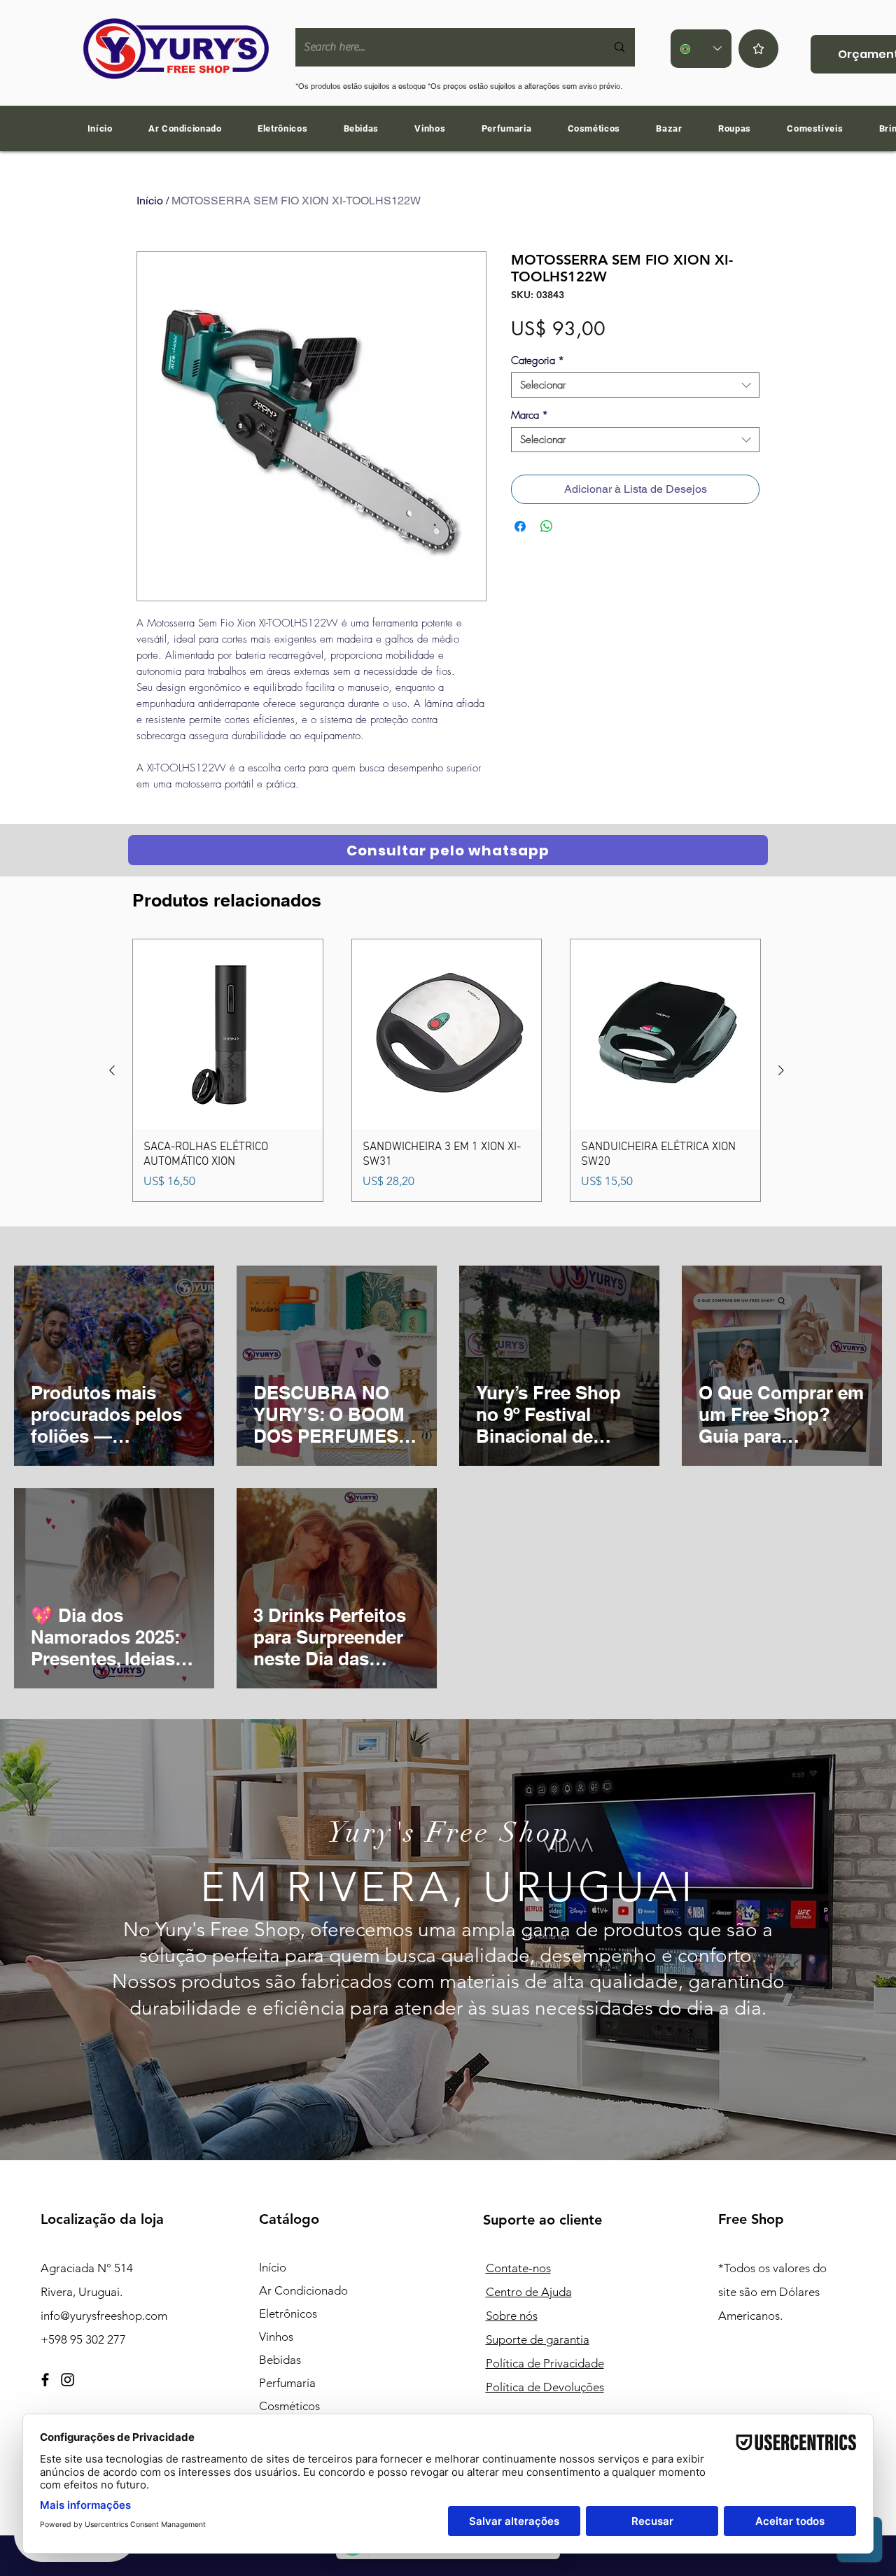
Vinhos (276, 2337)
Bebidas (280, 2360)
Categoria (538, 360)
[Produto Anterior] (112, 1070)
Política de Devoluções (545, 2387)
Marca (530, 415)
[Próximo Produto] (781, 1070)
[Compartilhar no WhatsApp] (547, 526)
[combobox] (635, 385)
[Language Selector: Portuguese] (701, 49)
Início (150, 201)
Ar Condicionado (303, 2290)
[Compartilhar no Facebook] (520, 526)
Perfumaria (287, 2383)
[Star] (758, 49)
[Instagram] (68, 2380)
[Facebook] (45, 2380)
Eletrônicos (288, 2313)
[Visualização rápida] (228, 1034)
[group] (447, 1070)
